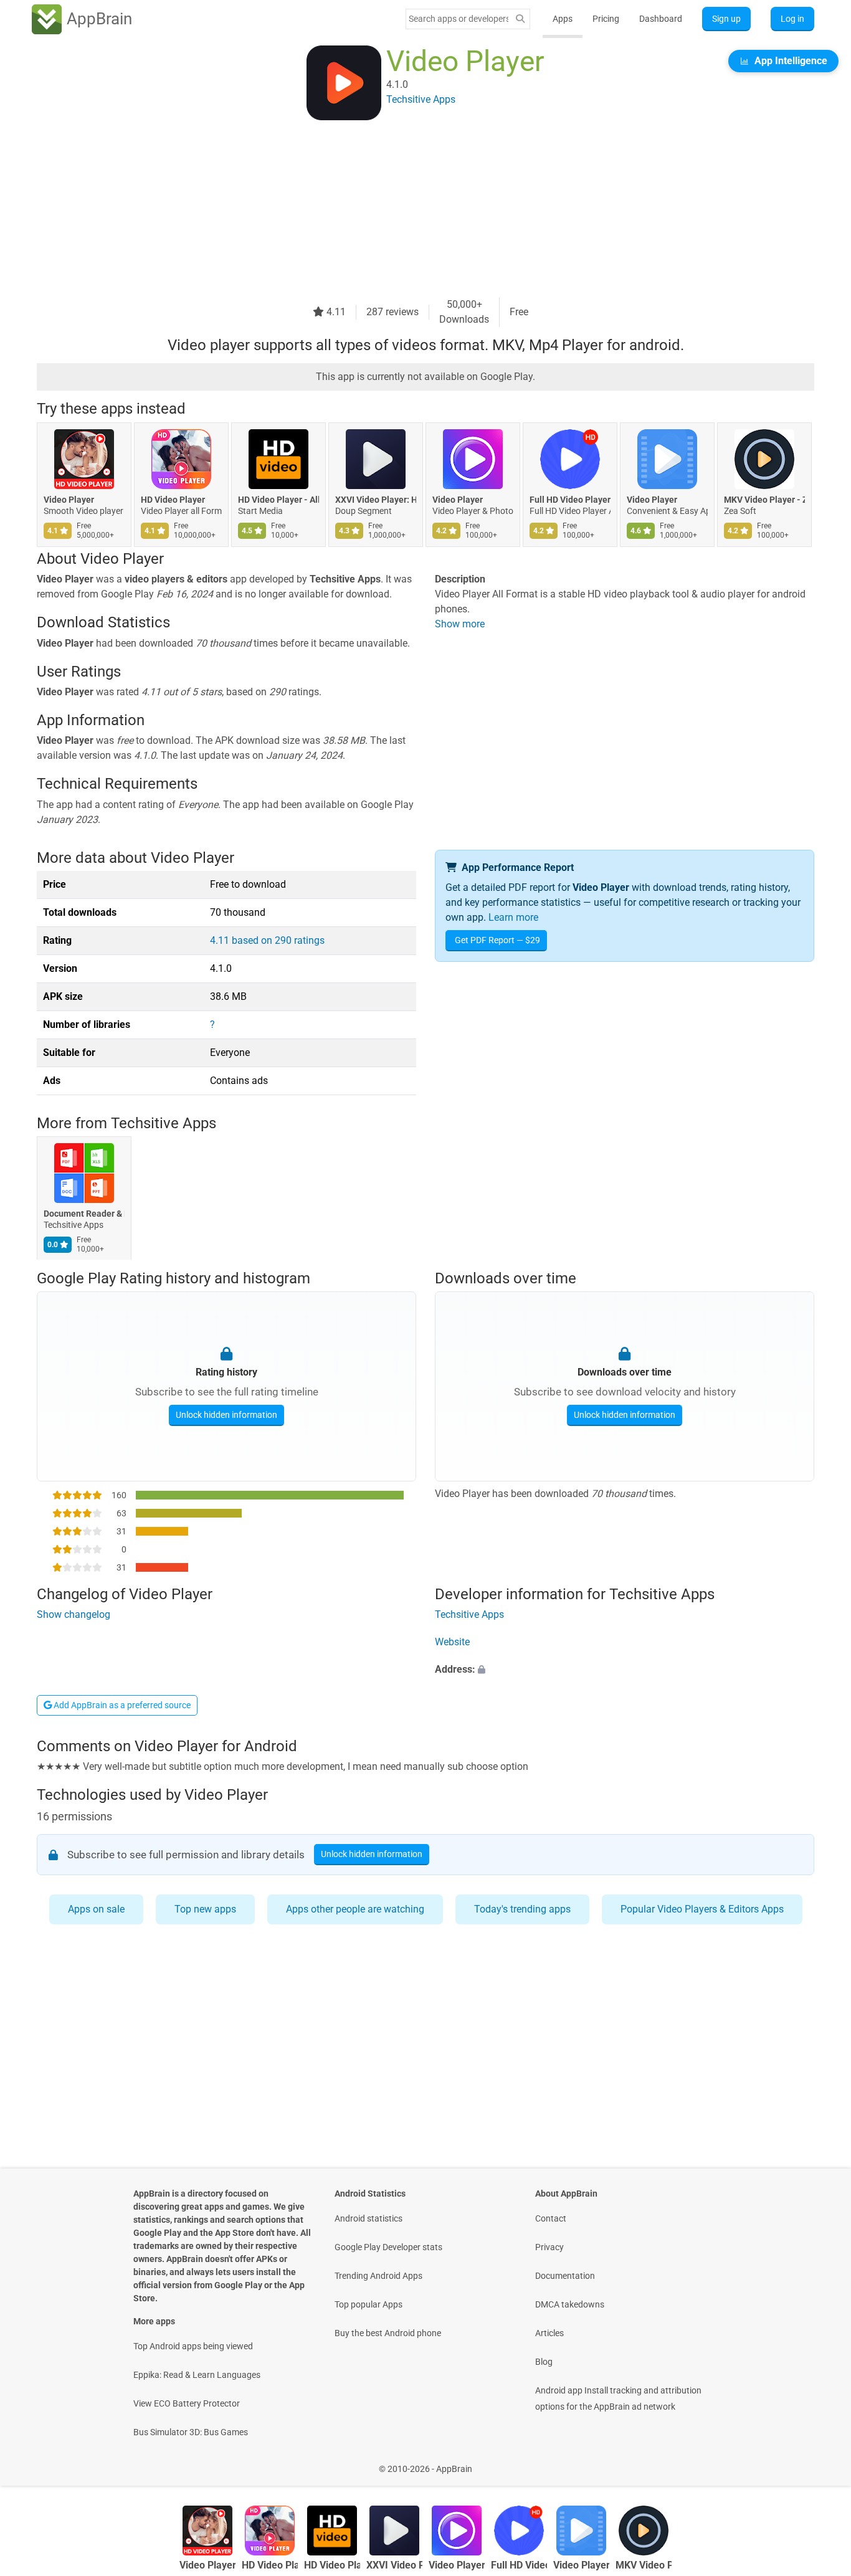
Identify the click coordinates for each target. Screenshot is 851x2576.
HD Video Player (173, 500)
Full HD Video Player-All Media (570, 500)
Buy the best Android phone (388, 2333)
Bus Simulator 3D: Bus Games (191, 2432)
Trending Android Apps (378, 2276)
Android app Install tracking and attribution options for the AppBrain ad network (618, 2398)
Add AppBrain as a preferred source (121, 1705)
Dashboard (661, 19)
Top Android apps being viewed (193, 2346)
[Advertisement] (411, 210)
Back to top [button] (820, 2462)
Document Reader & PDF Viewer (84, 1214)
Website (452, 1642)
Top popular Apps (368, 2304)
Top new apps (205, 1909)
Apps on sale (96, 1909)
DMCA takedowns (570, 2304)
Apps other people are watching (355, 1909)
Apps (563, 19)
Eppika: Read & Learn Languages (197, 2375)
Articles (549, 2333)
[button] (625, 1670)
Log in (792, 19)
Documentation (565, 2276)
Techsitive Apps (164, 1123)
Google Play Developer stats (388, 2247)
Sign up (726, 19)
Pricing (606, 19)
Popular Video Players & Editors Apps (702, 1909)
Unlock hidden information (226, 1414)
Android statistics (368, 2218)
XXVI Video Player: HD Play (376, 500)
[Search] (520, 19)
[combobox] (459, 19)
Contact (551, 2218)
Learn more (513, 917)
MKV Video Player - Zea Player (764, 500)
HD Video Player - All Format (278, 500)
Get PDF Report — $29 (497, 940)
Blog (544, 2362)
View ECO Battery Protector (187, 2403)
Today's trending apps (522, 1909)
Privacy (549, 2247)
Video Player (69, 500)
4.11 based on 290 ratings (267, 940)
